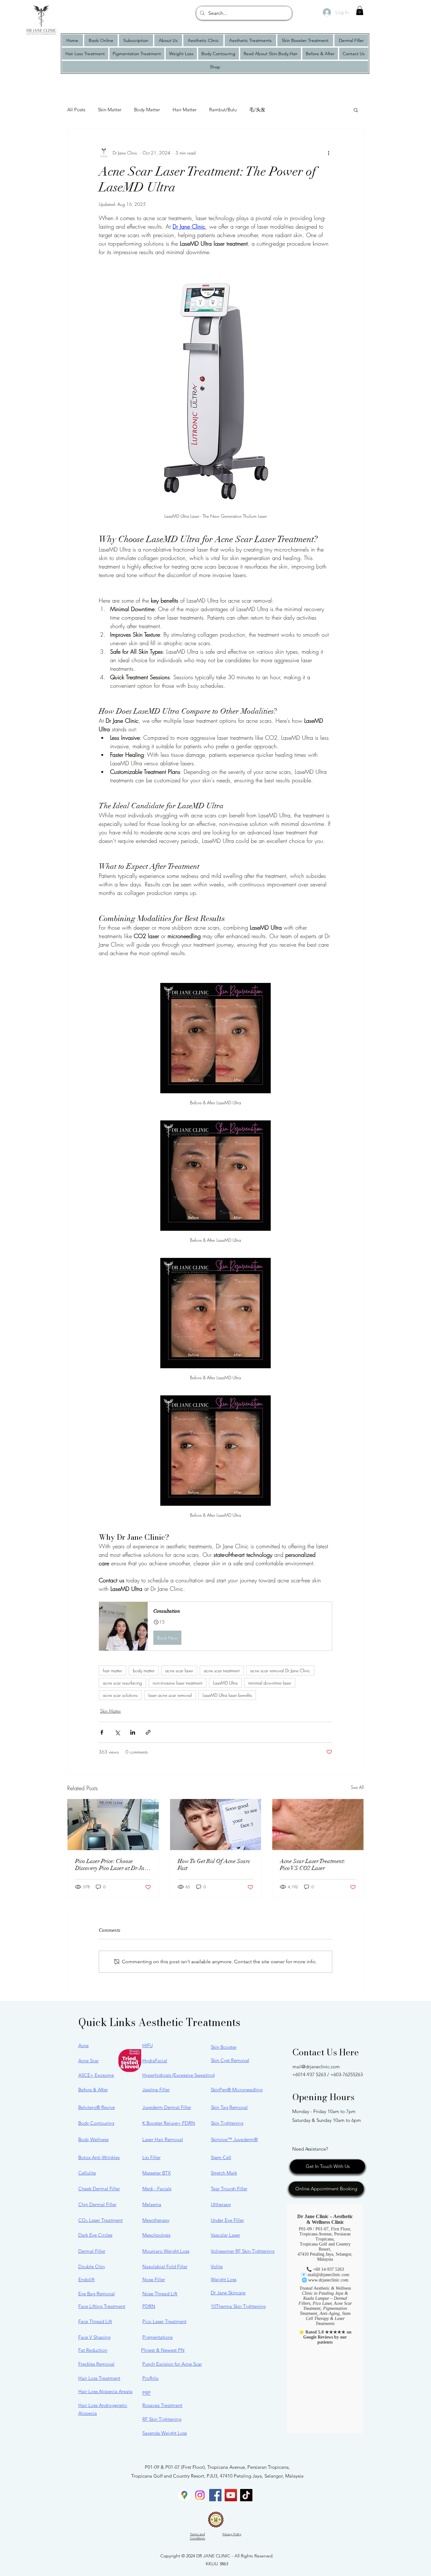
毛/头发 (257, 110)
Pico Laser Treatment (164, 2321)
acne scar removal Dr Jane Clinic (280, 1671)
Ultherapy (221, 2204)
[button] (360, 11)
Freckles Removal (96, 2364)
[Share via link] (148, 1732)
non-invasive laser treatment (177, 1683)
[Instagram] (200, 2495)
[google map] (184, 2495)
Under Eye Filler (227, 2220)
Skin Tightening (227, 2123)
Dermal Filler (92, 2251)
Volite (217, 2266)
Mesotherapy (156, 2220)
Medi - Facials (157, 2189)
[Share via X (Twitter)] (117, 1732)
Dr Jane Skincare (228, 2293)
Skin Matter (110, 110)
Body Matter (147, 110)
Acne (83, 2045)
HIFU (148, 2045)
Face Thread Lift (95, 2321)
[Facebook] (215, 2495)
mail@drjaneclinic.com (316, 2067)
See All (357, 1787)
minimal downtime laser (270, 1683)
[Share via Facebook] (102, 1732)
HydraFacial (155, 2061)
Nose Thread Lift (160, 2294)
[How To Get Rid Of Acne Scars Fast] (216, 1825)
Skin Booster (224, 2047)
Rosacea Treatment (162, 2405)
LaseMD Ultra (225, 1683)
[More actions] (328, 153)
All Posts (76, 110)
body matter (144, 1671)
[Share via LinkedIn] (133, 1732)
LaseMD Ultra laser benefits (227, 1695)
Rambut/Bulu (223, 110)
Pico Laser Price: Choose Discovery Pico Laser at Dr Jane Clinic (113, 1865)
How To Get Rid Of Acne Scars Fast (214, 1865)
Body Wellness (93, 2139)
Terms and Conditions (198, 2536)
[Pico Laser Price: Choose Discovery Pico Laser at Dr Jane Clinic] (113, 1825)
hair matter (112, 1671)
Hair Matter (185, 110)
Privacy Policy (232, 2534)
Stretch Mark (224, 2173)
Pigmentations (157, 2337)
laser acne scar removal (170, 1695)
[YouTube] (231, 2495)
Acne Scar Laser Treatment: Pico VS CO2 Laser (313, 1865)
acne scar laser (179, 1671)
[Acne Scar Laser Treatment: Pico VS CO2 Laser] (318, 1825)
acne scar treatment (222, 1671)
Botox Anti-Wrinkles (99, 2157)
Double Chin (92, 2266)
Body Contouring (96, 2123)
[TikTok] (246, 2495)
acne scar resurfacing (122, 1683)
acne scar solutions (120, 1695)
